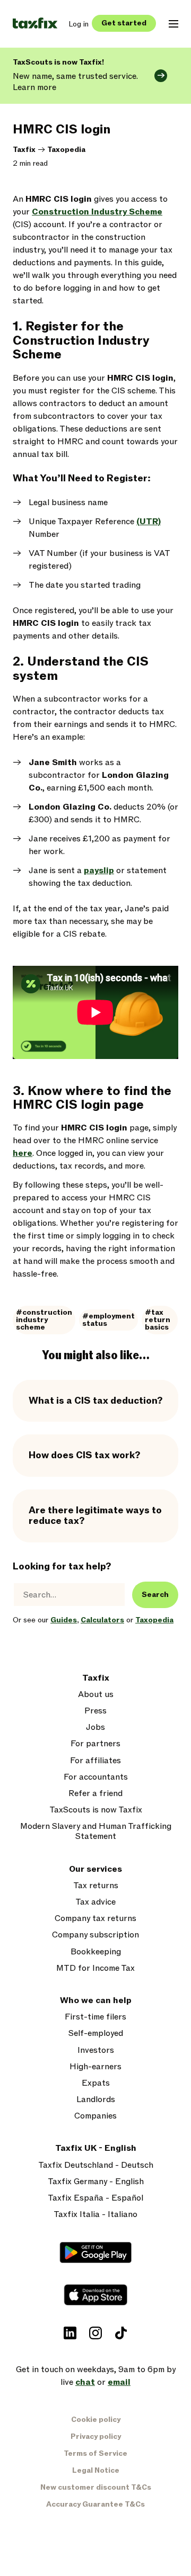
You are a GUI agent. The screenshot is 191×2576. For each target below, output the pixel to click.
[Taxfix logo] (35, 24)
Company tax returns (95, 1919)
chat (85, 2382)
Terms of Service (95, 2453)
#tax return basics (158, 1320)
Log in (79, 24)
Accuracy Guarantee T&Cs (95, 2504)
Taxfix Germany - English (96, 2182)
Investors (96, 2050)
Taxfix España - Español (95, 2198)
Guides (64, 1620)
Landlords (96, 2100)
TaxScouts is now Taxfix (96, 1810)
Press (95, 1711)
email (119, 2382)
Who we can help (96, 2001)
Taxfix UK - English (96, 2148)
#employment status (108, 1320)
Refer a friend (95, 1794)
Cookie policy (96, 2420)
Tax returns (96, 1886)
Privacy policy (96, 2436)
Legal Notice (96, 2470)
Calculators (102, 1620)
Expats (96, 2083)
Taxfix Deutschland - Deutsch (96, 2165)
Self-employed (96, 2034)
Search (155, 1595)
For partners (95, 1744)
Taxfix (24, 150)
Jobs (95, 1727)
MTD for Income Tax (95, 1968)
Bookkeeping (96, 1952)
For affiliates (95, 1761)
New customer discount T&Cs (96, 2487)
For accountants (96, 1777)
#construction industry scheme (44, 1320)
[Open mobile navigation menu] (173, 24)
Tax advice (95, 1902)
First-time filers (95, 2017)
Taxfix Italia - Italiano (95, 2215)
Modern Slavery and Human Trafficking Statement (96, 1832)
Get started (124, 23)
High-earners (95, 2067)
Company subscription (95, 1935)
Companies (95, 2116)
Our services (95, 1869)
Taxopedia (66, 150)
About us (96, 1695)
